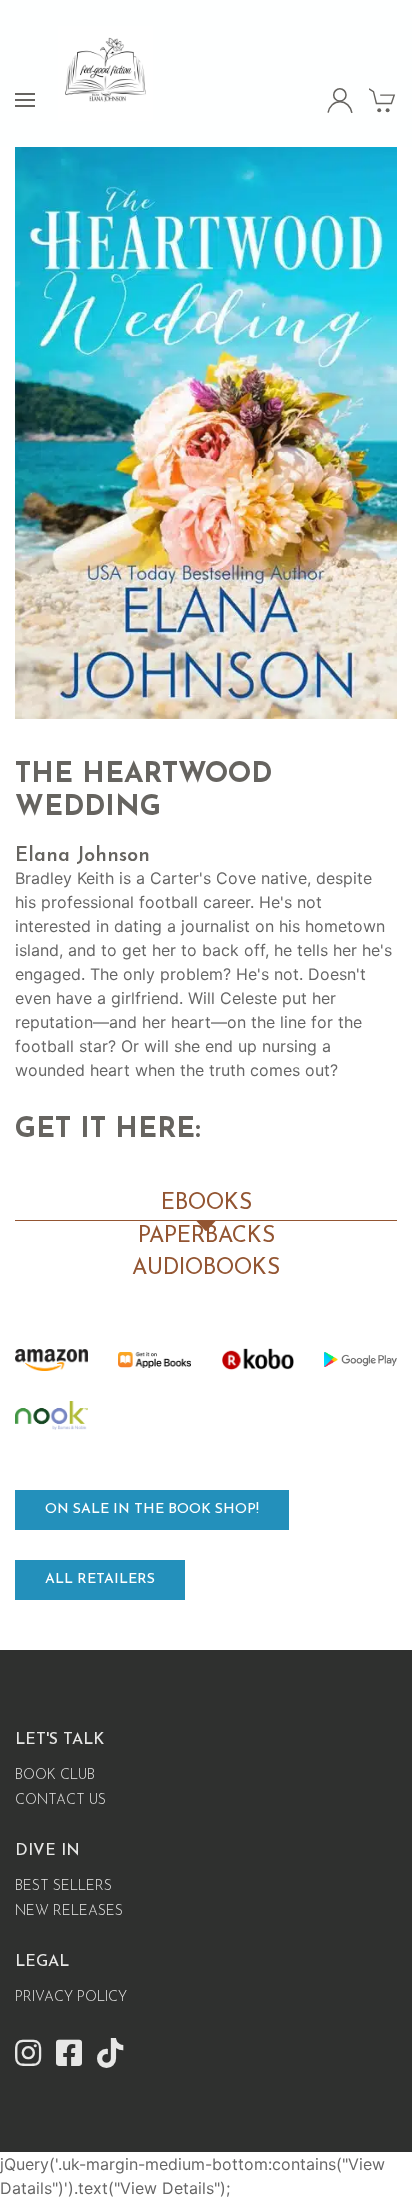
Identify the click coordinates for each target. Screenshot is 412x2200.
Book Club (55, 1775)
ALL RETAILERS (100, 1579)
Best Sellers (63, 1886)
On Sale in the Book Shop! (152, 1509)
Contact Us (60, 1800)
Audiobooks (206, 1268)
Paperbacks (206, 1236)
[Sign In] (340, 99)
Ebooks (206, 1203)
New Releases (69, 1911)
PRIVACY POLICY (71, 1997)
